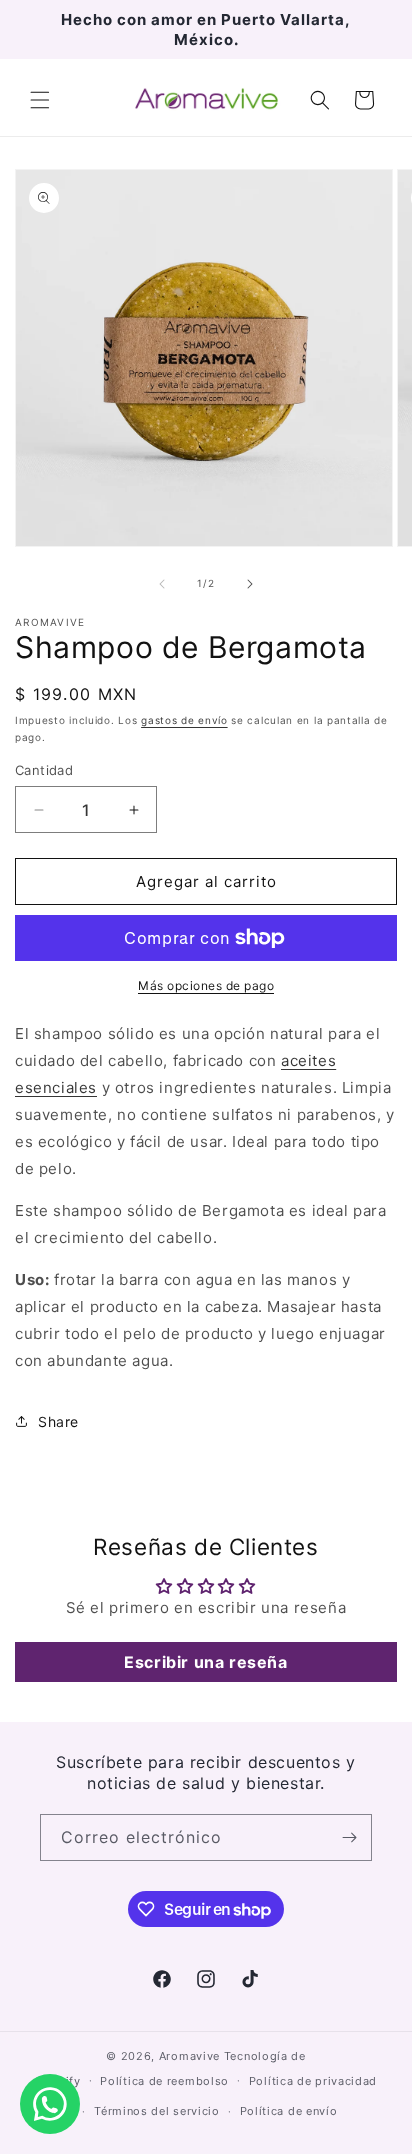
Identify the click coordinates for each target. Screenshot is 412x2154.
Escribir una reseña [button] (205, 1662)
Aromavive (189, 2056)
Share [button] (58, 1421)
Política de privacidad (313, 2081)
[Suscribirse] (349, 1837)
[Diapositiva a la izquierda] (162, 584)
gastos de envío (184, 720)
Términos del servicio (157, 2111)
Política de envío (289, 2111)
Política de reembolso (164, 2081)
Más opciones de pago (206, 985)
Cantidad (44, 770)
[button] (40, 100)
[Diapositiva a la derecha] (250, 584)
